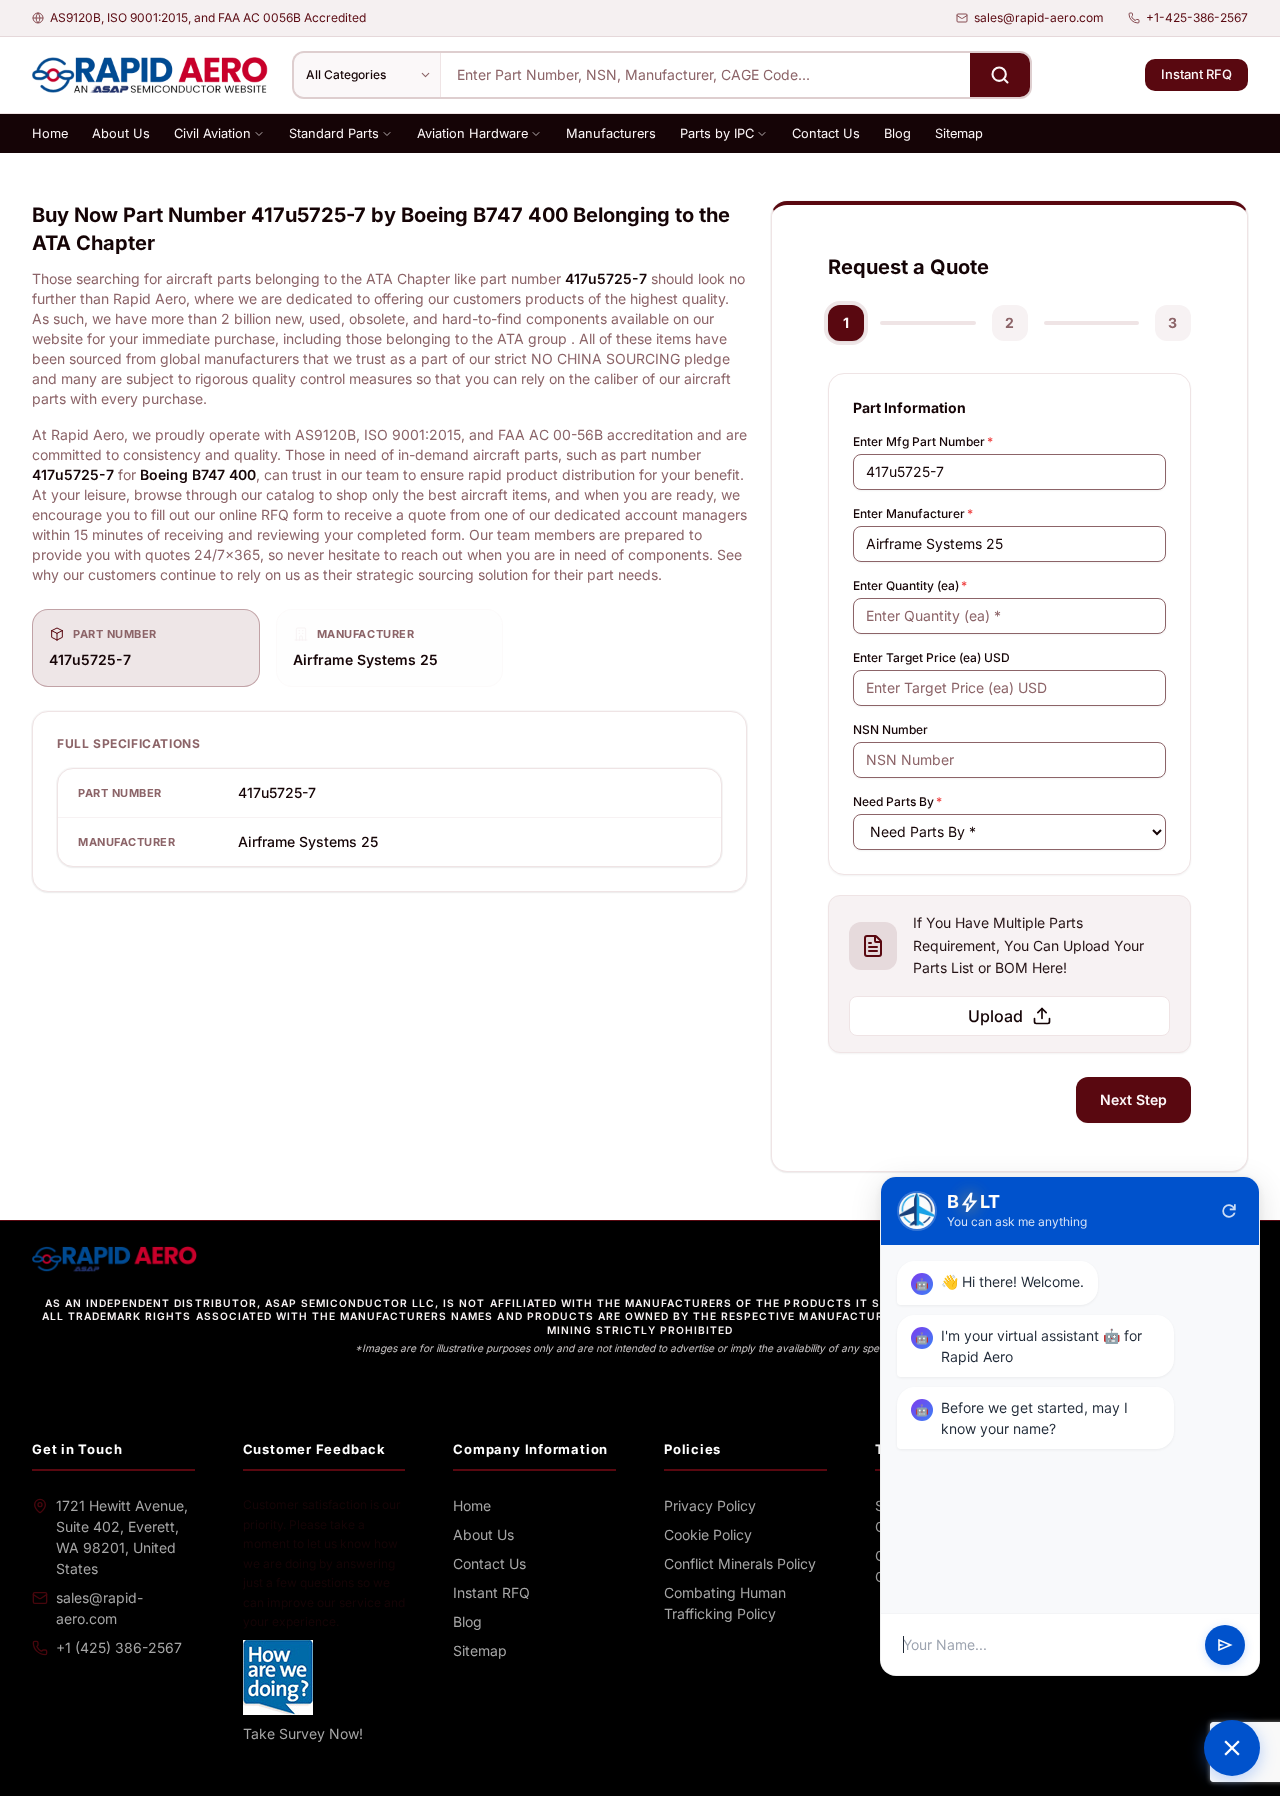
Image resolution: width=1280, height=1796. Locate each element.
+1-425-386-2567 (1197, 17)
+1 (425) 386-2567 (119, 1647)
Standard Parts (334, 133)
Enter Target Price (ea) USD (931, 657)
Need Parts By (897, 801)
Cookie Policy (708, 1534)
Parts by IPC (717, 133)
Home (50, 133)
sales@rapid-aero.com (1039, 17)
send (1225, 1645)
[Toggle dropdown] (259, 134)
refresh (1229, 1211)
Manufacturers (611, 133)
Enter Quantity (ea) (910, 585)
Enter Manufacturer (913, 513)
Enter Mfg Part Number (923, 441)
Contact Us (826, 133)
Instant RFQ (1196, 74)
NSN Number (890, 729)
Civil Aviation (212, 133)
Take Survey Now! (303, 1733)
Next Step (1133, 1099)
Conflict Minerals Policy (740, 1563)
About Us (121, 133)
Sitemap (959, 133)
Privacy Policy (710, 1505)
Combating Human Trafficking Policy (725, 1603)
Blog (897, 133)
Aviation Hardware (472, 133)
